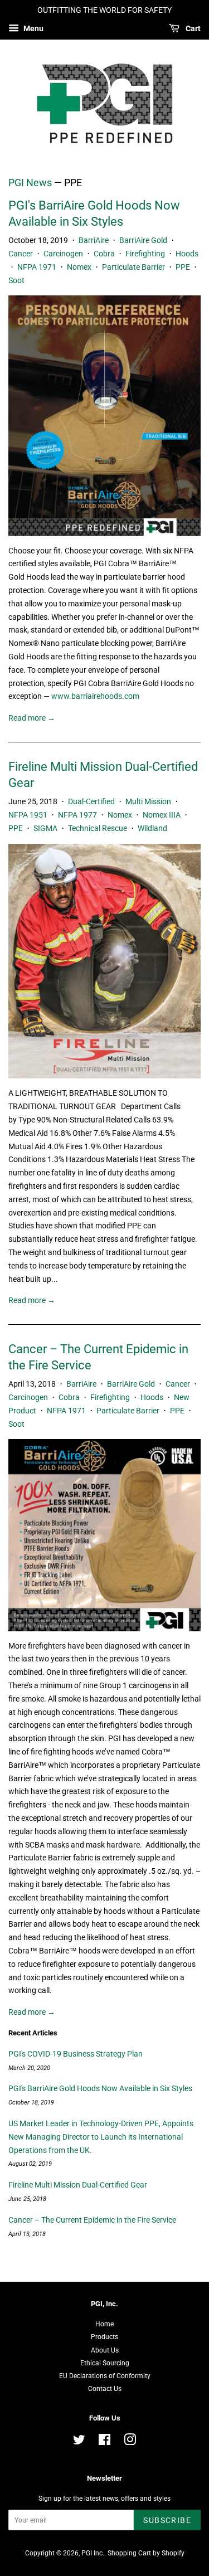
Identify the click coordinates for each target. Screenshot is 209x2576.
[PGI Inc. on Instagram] (130, 2442)
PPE (183, 267)
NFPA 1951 (28, 815)
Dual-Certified (91, 801)
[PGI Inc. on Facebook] (104, 2442)
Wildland (152, 828)
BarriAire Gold (143, 240)
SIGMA (45, 828)
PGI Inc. (93, 2553)
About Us (105, 2350)
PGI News (30, 183)
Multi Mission (148, 801)
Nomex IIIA (162, 815)
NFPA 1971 (37, 267)
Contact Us (105, 2389)
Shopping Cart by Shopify (146, 2553)
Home (104, 2324)
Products (104, 2337)
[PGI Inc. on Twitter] (79, 2442)
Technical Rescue (98, 828)
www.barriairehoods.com (95, 696)
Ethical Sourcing (105, 2363)
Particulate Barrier (133, 267)
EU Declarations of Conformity (105, 2376)
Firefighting (145, 254)
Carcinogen (63, 254)
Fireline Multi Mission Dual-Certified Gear (78, 2185)
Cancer (21, 254)
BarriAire (94, 240)
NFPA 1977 (77, 815)
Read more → (32, 718)
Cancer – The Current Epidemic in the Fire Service (92, 2220)
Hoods (187, 254)
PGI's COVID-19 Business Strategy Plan (76, 2054)
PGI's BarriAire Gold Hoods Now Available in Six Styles (100, 2088)
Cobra (104, 254)
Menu (33, 28)
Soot (16, 280)
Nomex (79, 267)
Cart (192, 28)
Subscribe (167, 2520)
